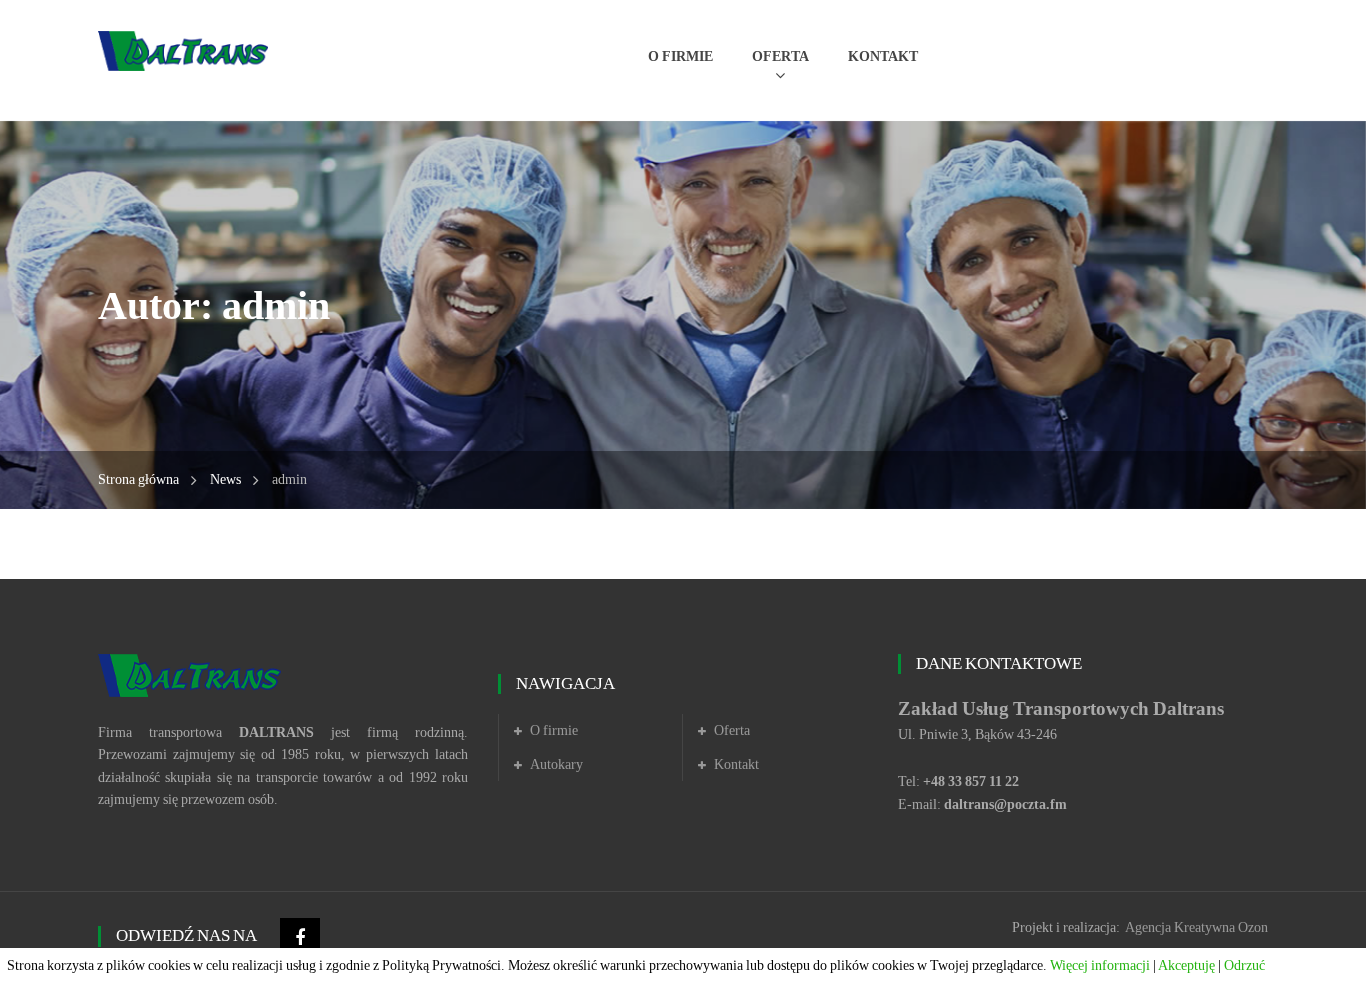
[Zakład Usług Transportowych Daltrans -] (183, 49)
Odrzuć (1244, 965)
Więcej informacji (1100, 965)
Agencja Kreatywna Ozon (1196, 927)
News (225, 479)
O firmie (554, 730)
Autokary (556, 764)
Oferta (732, 730)
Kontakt (736, 764)
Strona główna (138, 479)
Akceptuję (1186, 965)
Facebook (300, 938)
